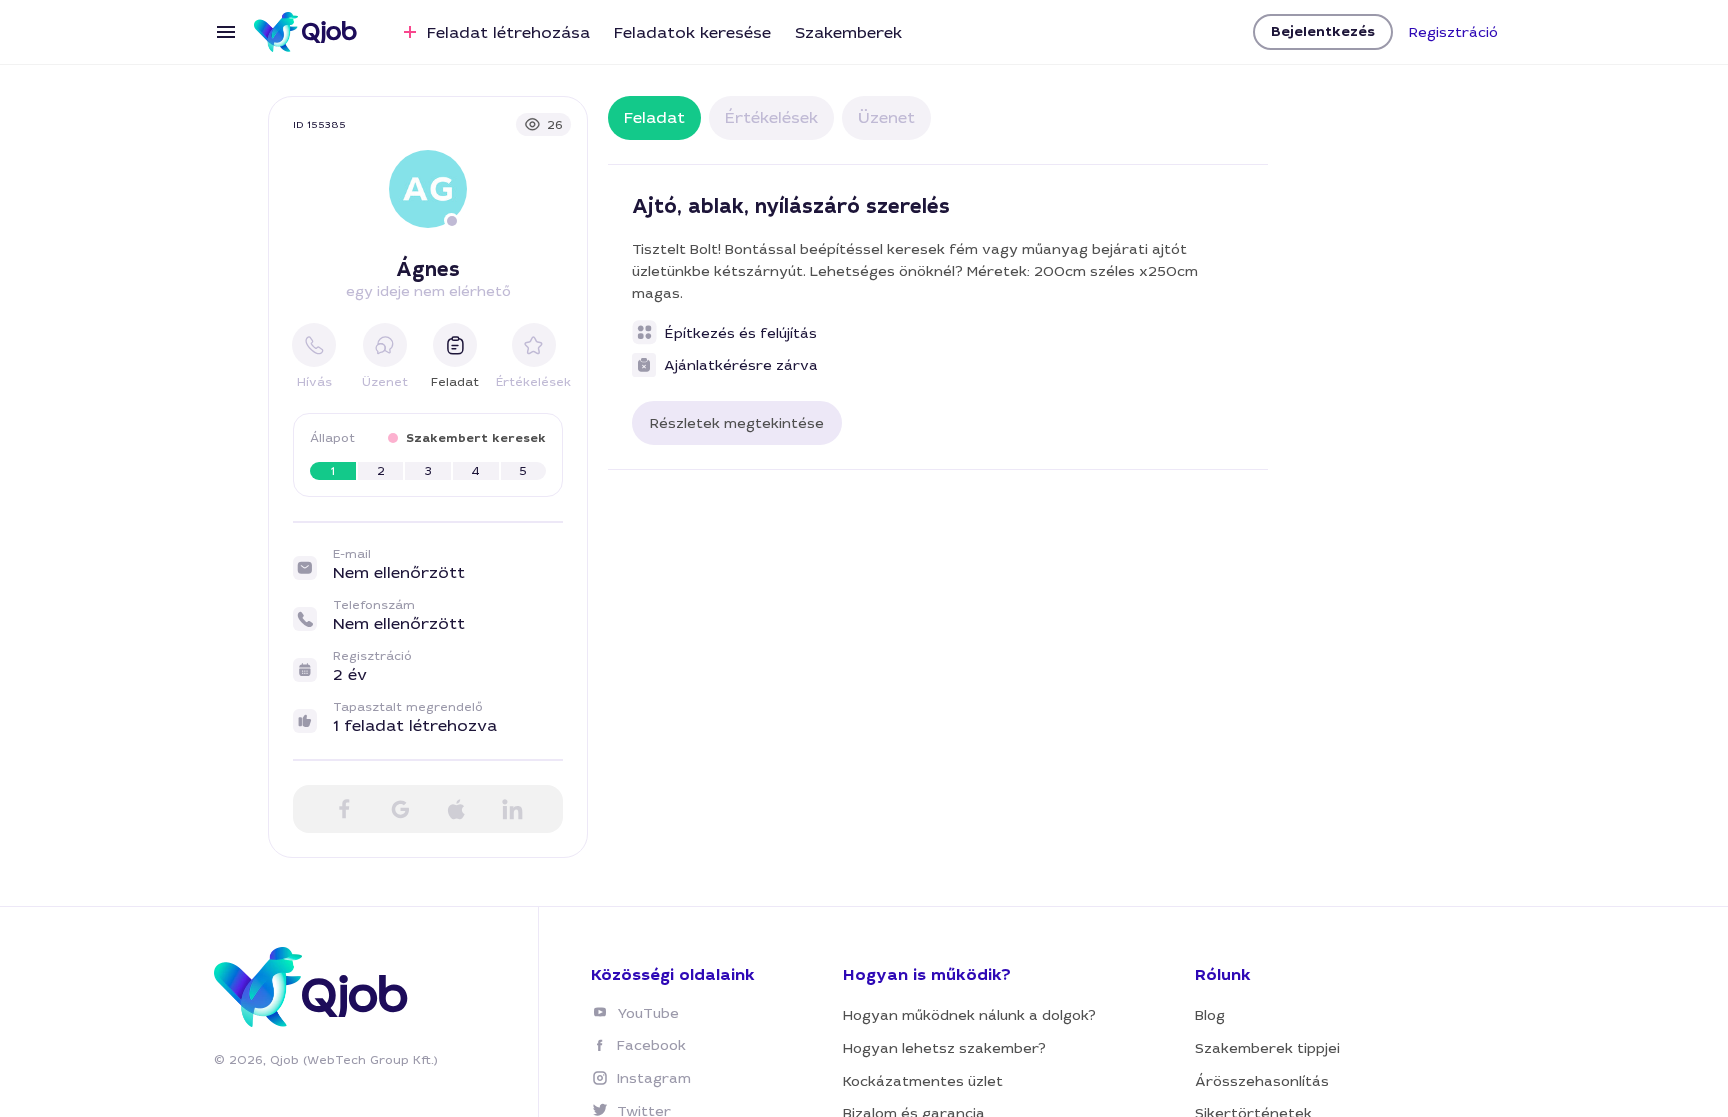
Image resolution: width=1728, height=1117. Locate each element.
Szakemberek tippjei (1267, 1048)
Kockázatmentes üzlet (923, 1081)
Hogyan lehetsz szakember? (944, 1048)
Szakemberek (848, 32)
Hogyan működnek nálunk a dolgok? (969, 1015)
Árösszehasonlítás (1262, 1081)
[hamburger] (226, 32)
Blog (1210, 1015)
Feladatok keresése (692, 32)
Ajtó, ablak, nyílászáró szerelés (791, 206)
